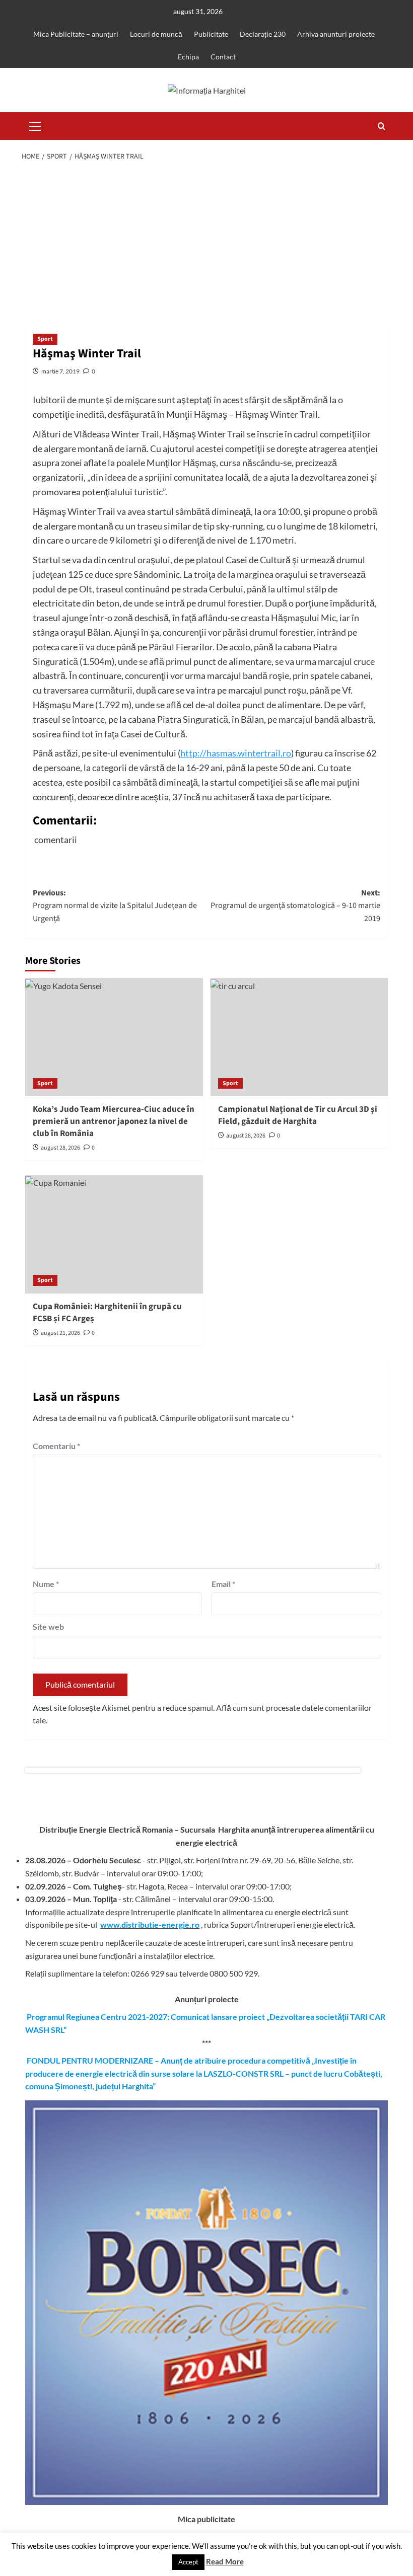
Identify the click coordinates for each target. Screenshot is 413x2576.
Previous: (115, 906)
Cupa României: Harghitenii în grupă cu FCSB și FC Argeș (107, 1313)
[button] (35, 125)
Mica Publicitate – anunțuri (76, 34)
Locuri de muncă (156, 34)
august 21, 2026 (60, 1333)
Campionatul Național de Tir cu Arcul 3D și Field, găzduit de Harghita (298, 1115)
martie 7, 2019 (60, 371)
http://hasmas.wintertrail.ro (236, 753)
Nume (46, 1584)
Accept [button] (188, 2562)
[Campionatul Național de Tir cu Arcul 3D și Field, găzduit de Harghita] (299, 1037)
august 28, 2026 (60, 1148)
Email (223, 1584)
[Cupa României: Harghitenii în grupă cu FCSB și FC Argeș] (114, 1234)
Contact (223, 57)
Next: (295, 906)
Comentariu (56, 1446)
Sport (45, 339)
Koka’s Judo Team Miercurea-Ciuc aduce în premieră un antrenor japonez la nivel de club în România (114, 1121)
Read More (225, 2561)
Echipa (188, 57)
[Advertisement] (206, 243)
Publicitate (211, 34)
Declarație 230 (263, 34)
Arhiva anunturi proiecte (336, 34)
